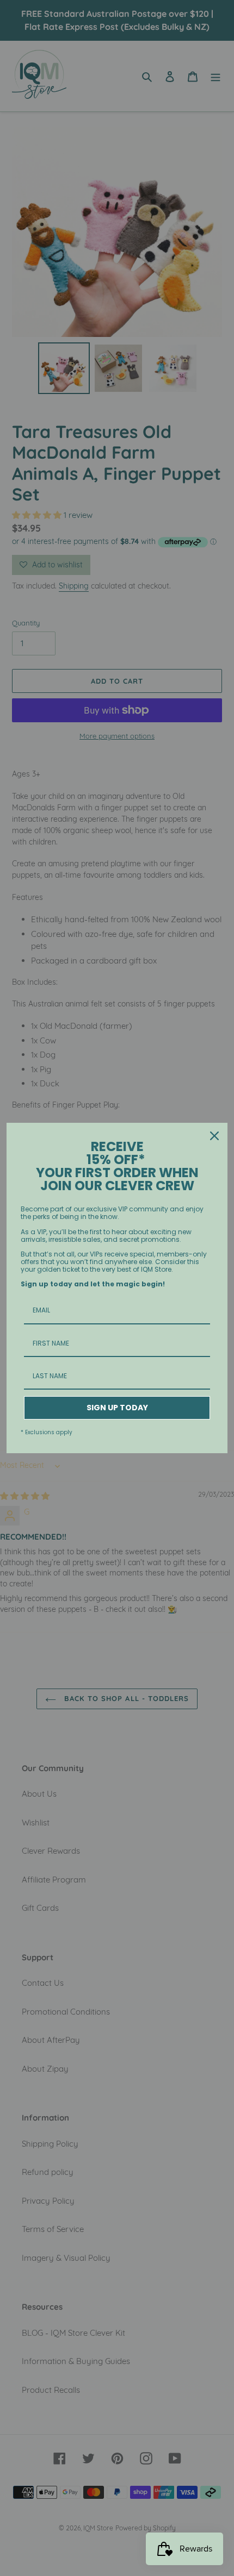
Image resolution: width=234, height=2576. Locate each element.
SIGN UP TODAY (117, 1408)
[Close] (214, 1136)
